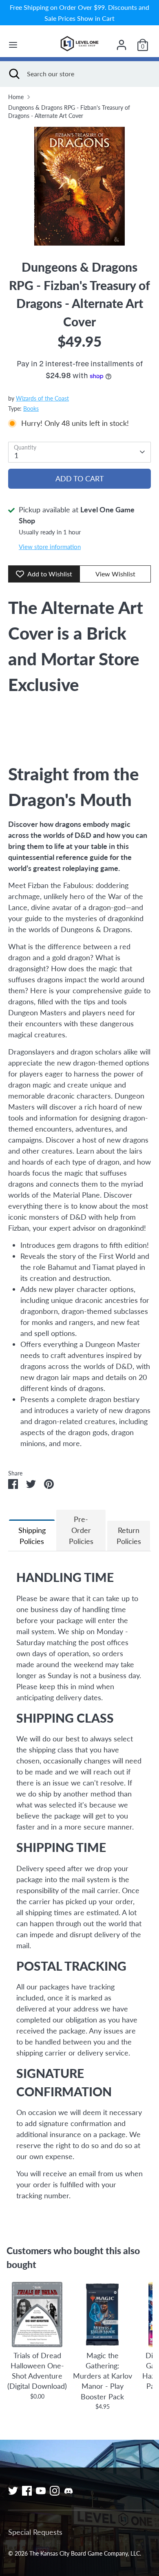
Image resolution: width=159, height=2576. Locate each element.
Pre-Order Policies (81, 1530)
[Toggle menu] (13, 45)
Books (31, 409)
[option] (79, 186)
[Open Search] (13, 74)
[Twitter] (13, 2491)
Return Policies (129, 1536)
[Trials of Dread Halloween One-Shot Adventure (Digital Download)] (37, 2315)
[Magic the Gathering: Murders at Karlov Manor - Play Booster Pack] (102, 2315)
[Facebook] (27, 2491)
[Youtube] (41, 2491)
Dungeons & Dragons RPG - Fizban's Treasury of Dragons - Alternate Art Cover (69, 112)
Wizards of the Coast (42, 399)
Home (16, 97)
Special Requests (35, 2532)
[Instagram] (55, 2491)
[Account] (121, 42)
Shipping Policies (32, 1536)
